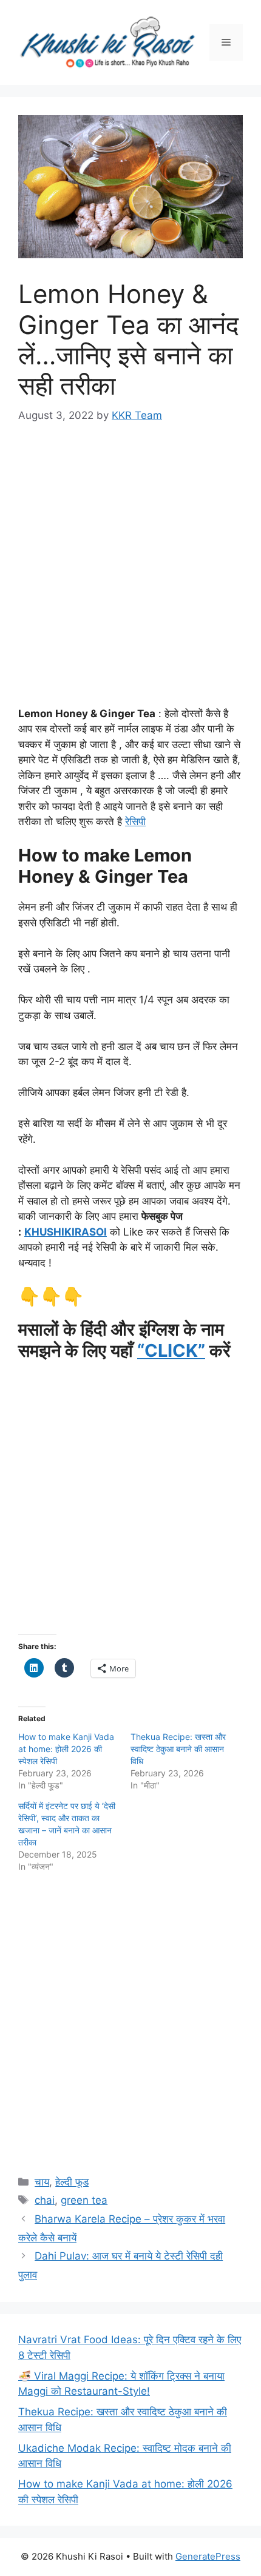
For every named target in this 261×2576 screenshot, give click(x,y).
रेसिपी (135, 821)
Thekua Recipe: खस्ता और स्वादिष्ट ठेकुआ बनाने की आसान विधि (178, 1749)
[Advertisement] (130, 576)
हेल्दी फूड (72, 2182)
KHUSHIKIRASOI (66, 1232)
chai (45, 2200)
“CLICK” (171, 1350)
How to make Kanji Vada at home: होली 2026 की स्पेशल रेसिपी (66, 1749)
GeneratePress (208, 2556)
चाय (42, 2182)
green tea (84, 2200)
